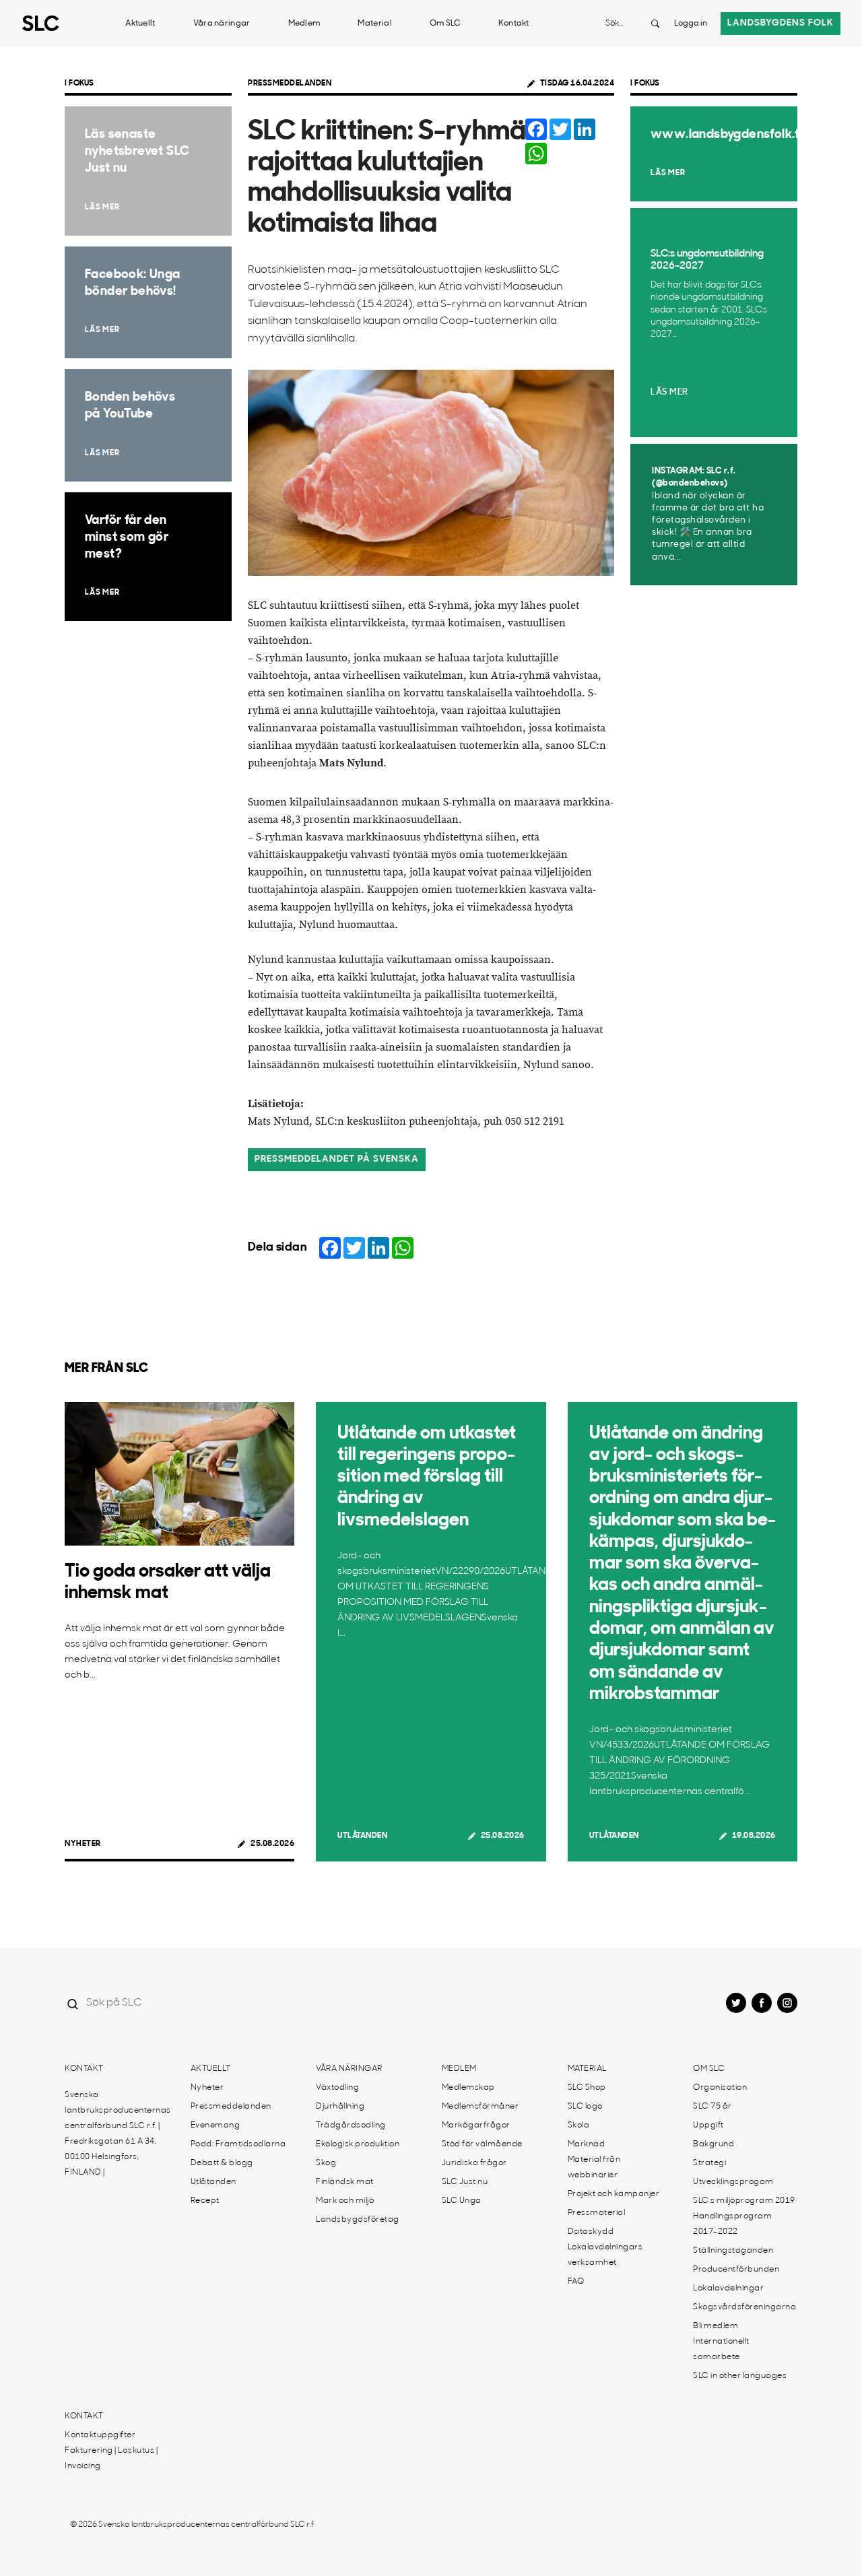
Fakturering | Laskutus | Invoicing (111, 2458)
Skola (579, 2125)
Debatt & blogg (222, 2163)
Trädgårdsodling (351, 2125)
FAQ (576, 2282)
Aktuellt (140, 24)
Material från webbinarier (594, 2168)
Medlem (304, 24)
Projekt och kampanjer (614, 2194)
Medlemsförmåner (480, 2107)
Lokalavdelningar (728, 2288)
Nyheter (83, 1844)
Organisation (720, 2088)
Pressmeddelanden (290, 84)
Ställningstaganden (733, 2251)
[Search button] (655, 24)
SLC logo (585, 2107)
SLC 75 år (712, 2107)
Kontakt (514, 24)
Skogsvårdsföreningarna (744, 2307)
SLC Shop (587, 2088)
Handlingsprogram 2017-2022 (732, 2224)
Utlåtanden (362, 1836)
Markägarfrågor (476, 2125)
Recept (205, 2201)
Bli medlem (716, 2326)
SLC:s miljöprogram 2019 (744, 2201)
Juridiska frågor (474, 2163)
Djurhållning (340, 2107)
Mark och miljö (345, 2201)
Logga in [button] (691, 24)
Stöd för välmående (482, 2144)
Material (374, 24)
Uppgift (708, 2125)
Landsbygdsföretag (358, 2220)
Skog (326, 2163)
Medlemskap (468, 2088)
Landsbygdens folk (781, 23)
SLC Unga (462, 2201)
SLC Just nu (465, 2182)
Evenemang (215, 2125)
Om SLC (445, 24)
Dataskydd (591, 2232)
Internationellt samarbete (721, 2349)
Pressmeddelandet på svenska (337, 1159)
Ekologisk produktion (358, 2144)
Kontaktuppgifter (100, 2435)
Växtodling (337, 2088)
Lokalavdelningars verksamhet (605, 2255)
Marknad (587, 2144)
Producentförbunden (736, 2270)
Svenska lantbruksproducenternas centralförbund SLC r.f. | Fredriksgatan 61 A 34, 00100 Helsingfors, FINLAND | (118, 2134)
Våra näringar (222, 24)
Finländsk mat (345, 2182)
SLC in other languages (740, 2376)
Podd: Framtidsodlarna (238, 2144)
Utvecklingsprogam (733, 2182)
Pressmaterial (597, 2213)
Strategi (709, 2163)
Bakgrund (714, 2144)
